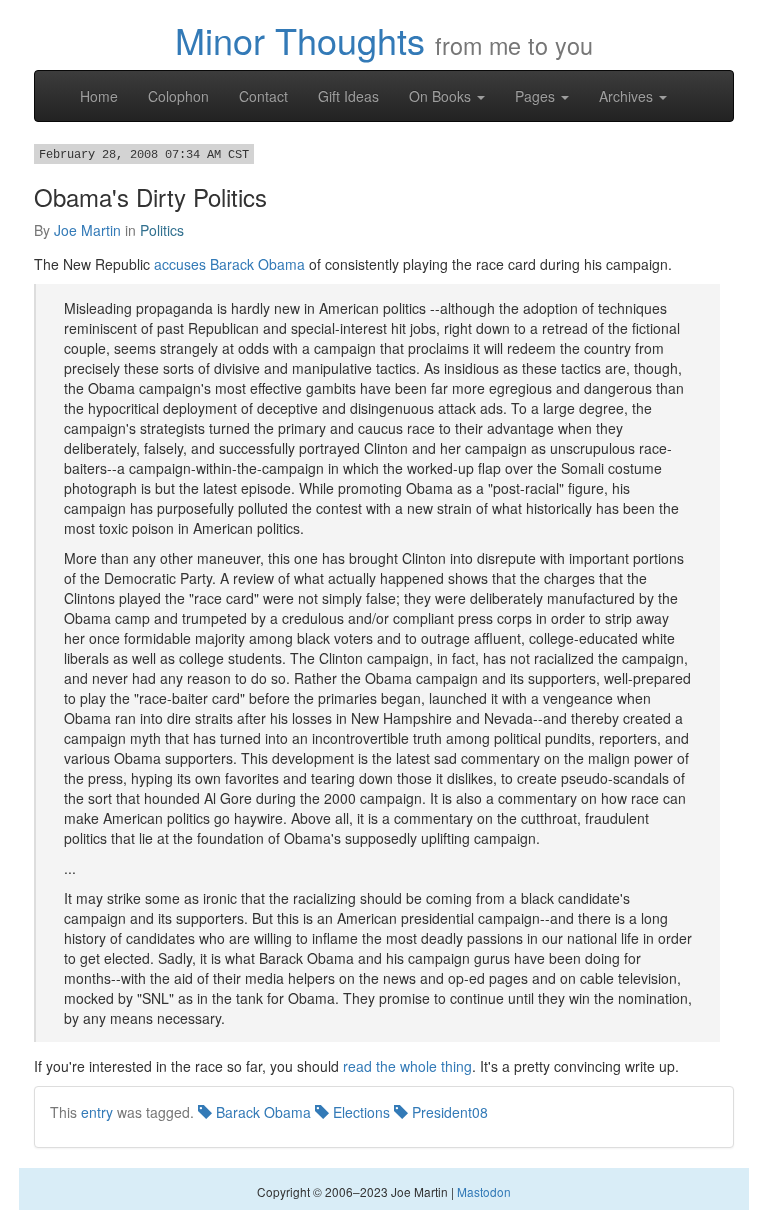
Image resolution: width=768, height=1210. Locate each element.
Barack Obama (261, 1112)
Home (99, 96)
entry (97, 1112)
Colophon (178, 96)
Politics (162, 230)
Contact (263, 96)
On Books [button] (442, 96)
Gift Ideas (348, 96)
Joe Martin (87, 230)
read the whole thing (407, 1066)
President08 (448, 1112)
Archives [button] (628, 96)
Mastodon (484, 1191)
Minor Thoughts (300, 39)
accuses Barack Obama (229, 264)
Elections (359, 1112)
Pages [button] (537, 96)
